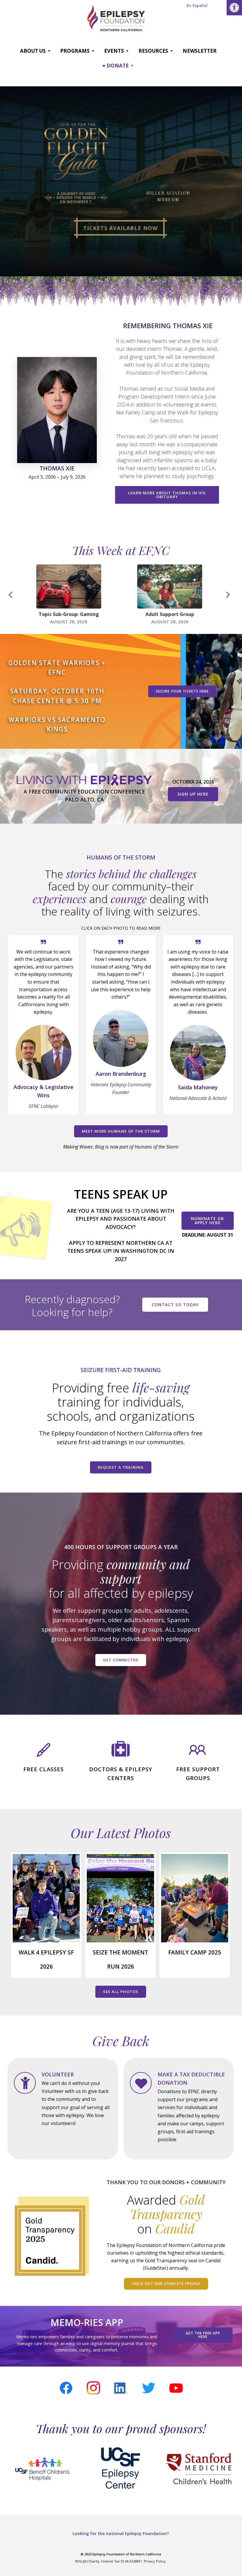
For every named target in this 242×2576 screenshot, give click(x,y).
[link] (234, 8)
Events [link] (114, 51)
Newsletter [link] (200, 51)
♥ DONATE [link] (116, 66)
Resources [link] (153, 51)
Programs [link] (75, 51)
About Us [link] (33, 51)
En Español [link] (197, 5)
